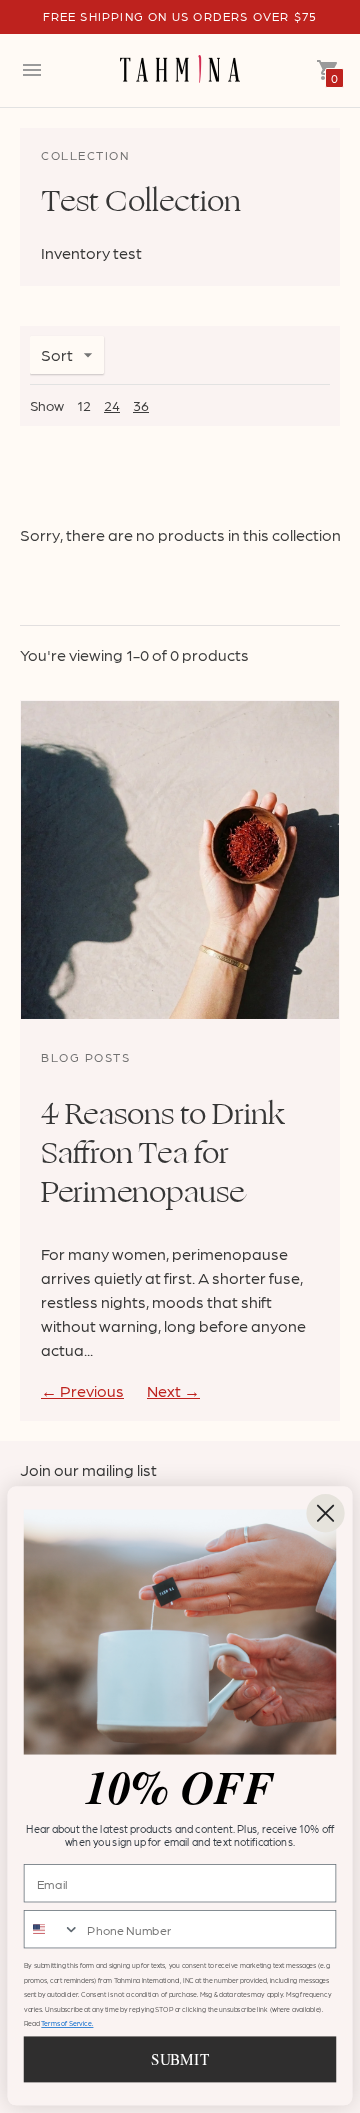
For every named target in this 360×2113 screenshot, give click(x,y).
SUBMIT (179, 2059)
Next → (173, 1390)
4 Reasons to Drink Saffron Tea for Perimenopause (163, 1153)
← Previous (82, 1390)
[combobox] (52, 1929)
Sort (57, 354)
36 (141, 405)
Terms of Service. (67, 2024)
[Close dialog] (325, 1513)
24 (112, 405)
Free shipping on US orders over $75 (180, 16)
